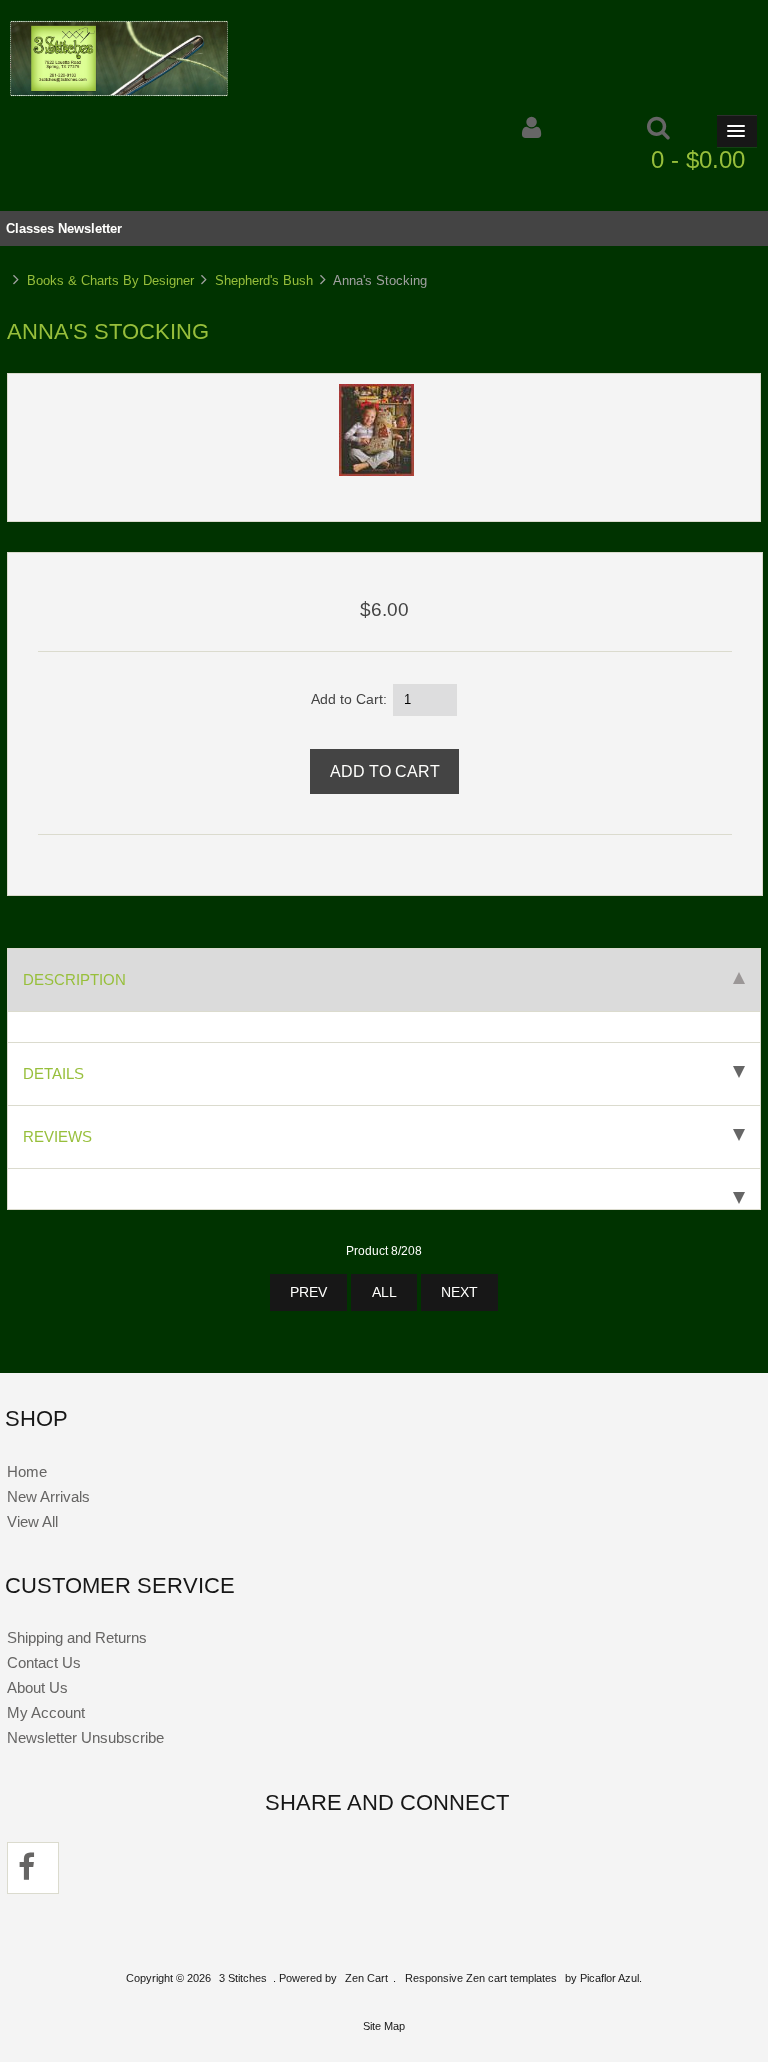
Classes (30, 228)
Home (27, 1471)
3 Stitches (243, 1978)
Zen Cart (366, 1978)
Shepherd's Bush (264, 280)
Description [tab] (74, 979)
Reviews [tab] (57, 1136)
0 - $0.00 (698, 159)
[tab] (384, 1189)
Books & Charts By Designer (110, 280)
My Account (46, 1712)
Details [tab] (53, 1073)
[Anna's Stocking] (376, 471)
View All (32, 1521)
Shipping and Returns (77, 1637)
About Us (37, 1687)
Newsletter (90, 228)
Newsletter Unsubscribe (85, 1737)
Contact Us (44, 1662)
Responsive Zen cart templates (481, 1978)
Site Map (384, 2026)
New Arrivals (48, 1496)
